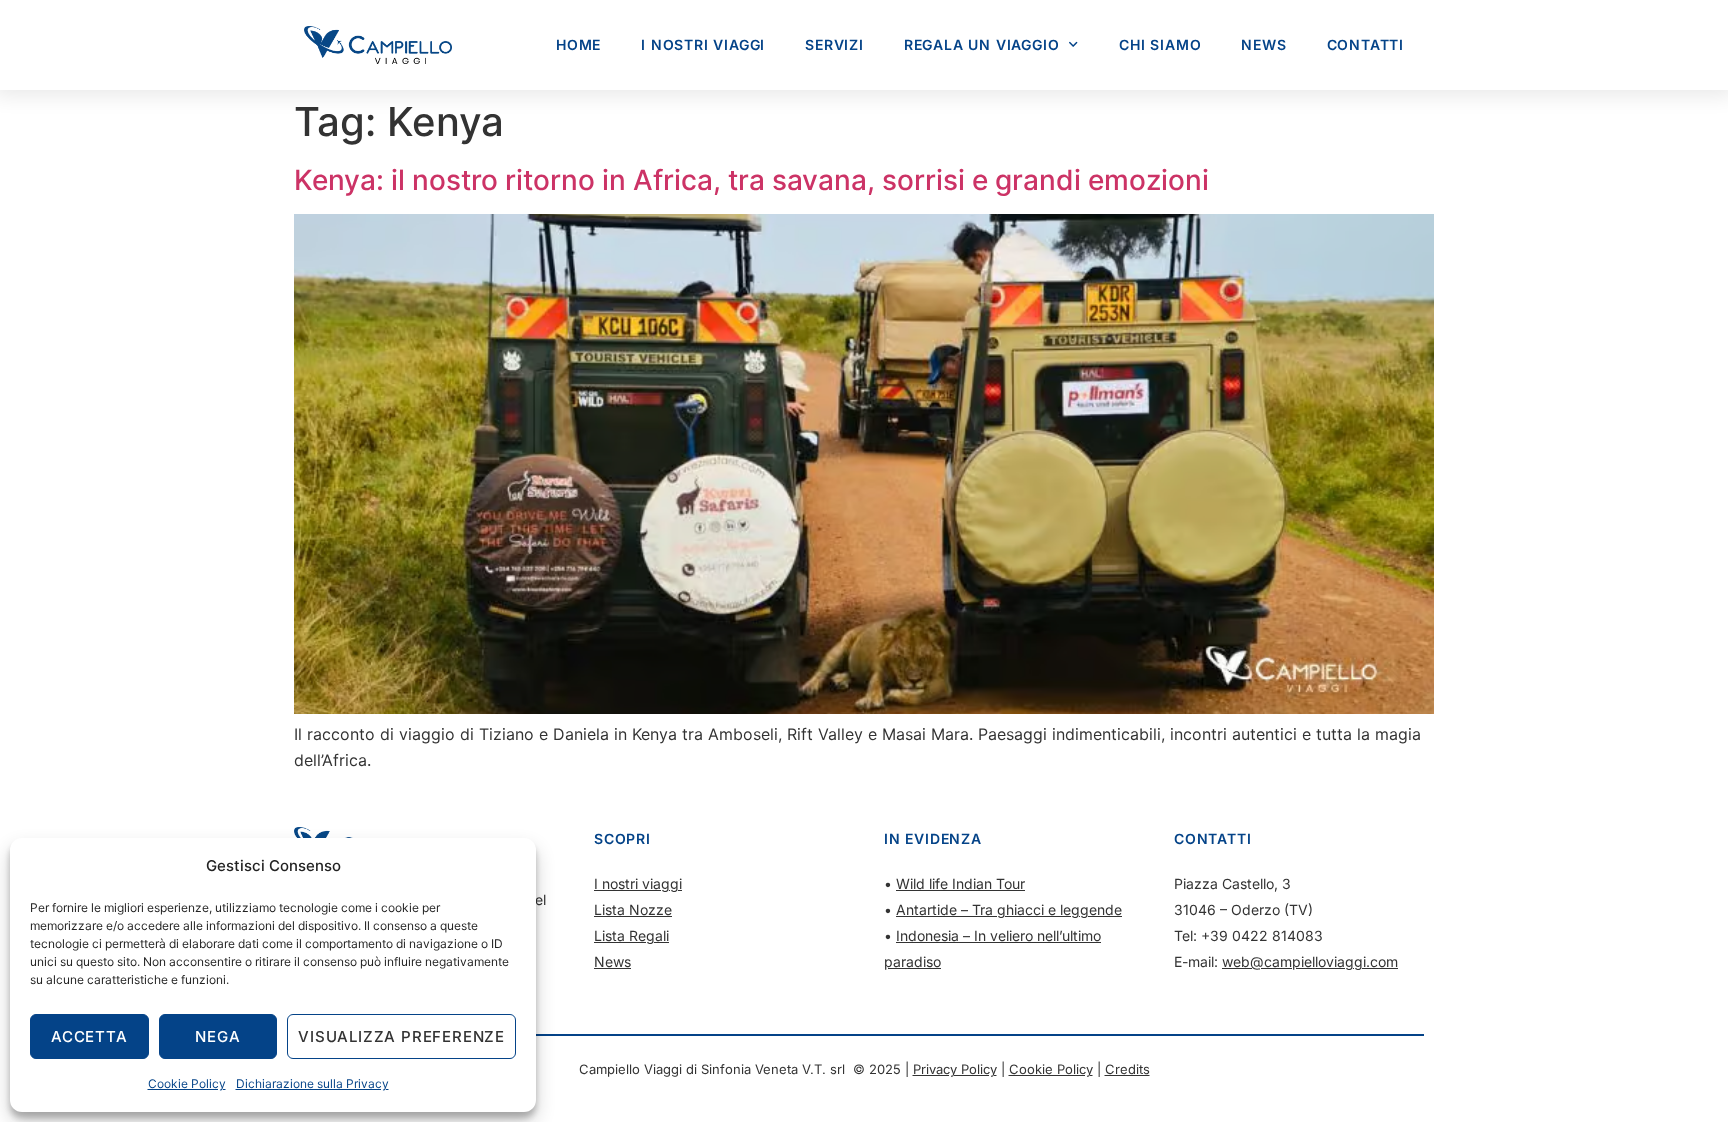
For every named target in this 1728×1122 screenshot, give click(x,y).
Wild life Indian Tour (960, 883)
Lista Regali (631, 935)
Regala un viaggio (982, 44)
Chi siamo (1160, 44)
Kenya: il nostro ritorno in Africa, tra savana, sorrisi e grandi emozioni (751, 180)
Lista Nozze (633, 909)
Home (578, 44)
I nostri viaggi (703, 44)
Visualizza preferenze (401, 1036)
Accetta (89, 1036)
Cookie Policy (187, 1083)
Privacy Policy (955, 1069)
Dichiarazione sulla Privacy (312, 1083)
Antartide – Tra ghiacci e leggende (1009, 909)
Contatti (1365, 44)
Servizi (834, 44)
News (1263, 44)
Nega (217, 1036)
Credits (1127, 1069)
